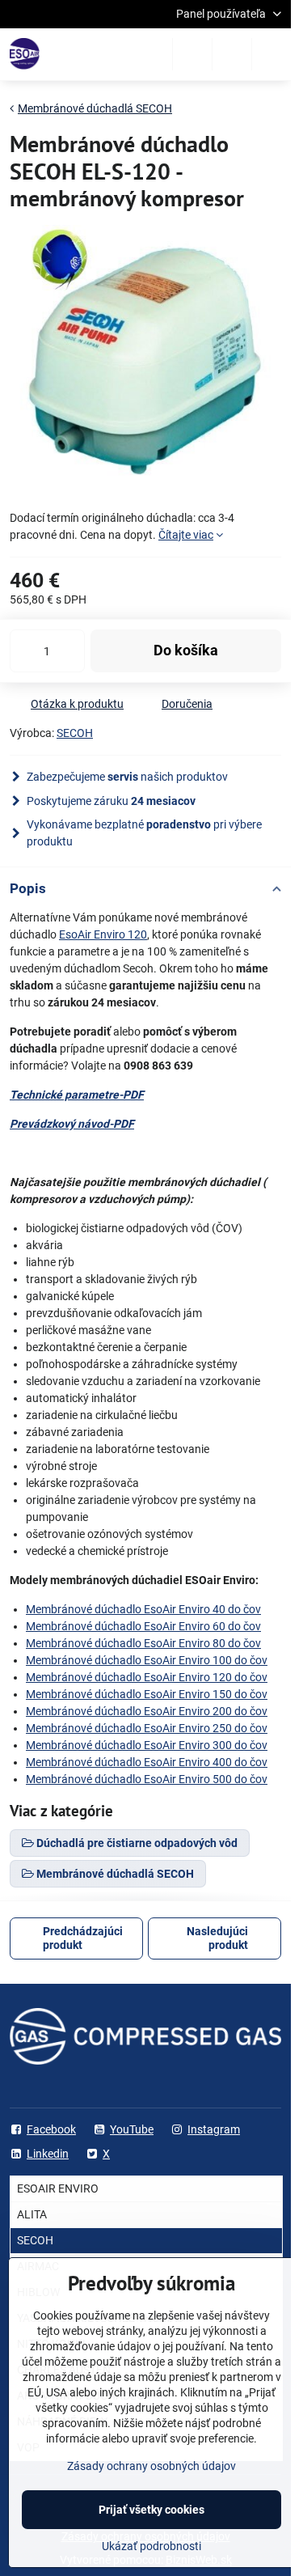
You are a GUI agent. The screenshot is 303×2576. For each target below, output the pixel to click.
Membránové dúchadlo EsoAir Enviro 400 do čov (147, 1762)
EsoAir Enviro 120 (103, 934)
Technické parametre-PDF (77, 1095)
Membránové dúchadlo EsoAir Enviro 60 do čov (143, 1626)
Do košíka (186, 650)
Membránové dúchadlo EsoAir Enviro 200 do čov (147, 1711)
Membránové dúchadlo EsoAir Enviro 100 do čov (147, 1660)
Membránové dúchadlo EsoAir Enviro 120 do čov (147, 1677)
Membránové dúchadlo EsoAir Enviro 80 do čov (143, 1643)
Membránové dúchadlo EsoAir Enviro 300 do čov (147, 1745)
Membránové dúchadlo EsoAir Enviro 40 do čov (143, 1609)
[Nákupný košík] (232, 54)
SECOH (75, 733)
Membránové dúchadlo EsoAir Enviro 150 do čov (147, 1694)
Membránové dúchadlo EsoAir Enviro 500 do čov (147, 1779)
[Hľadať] (192, 54)
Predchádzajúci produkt (83, 1938)
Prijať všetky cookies (151, 2510)
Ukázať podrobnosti (151, 2546)
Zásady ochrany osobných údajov (151, 2466)
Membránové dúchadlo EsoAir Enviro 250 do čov (147, 1728)
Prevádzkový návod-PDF (72, 1124)
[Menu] (271, 54)
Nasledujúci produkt (217, 1938)
